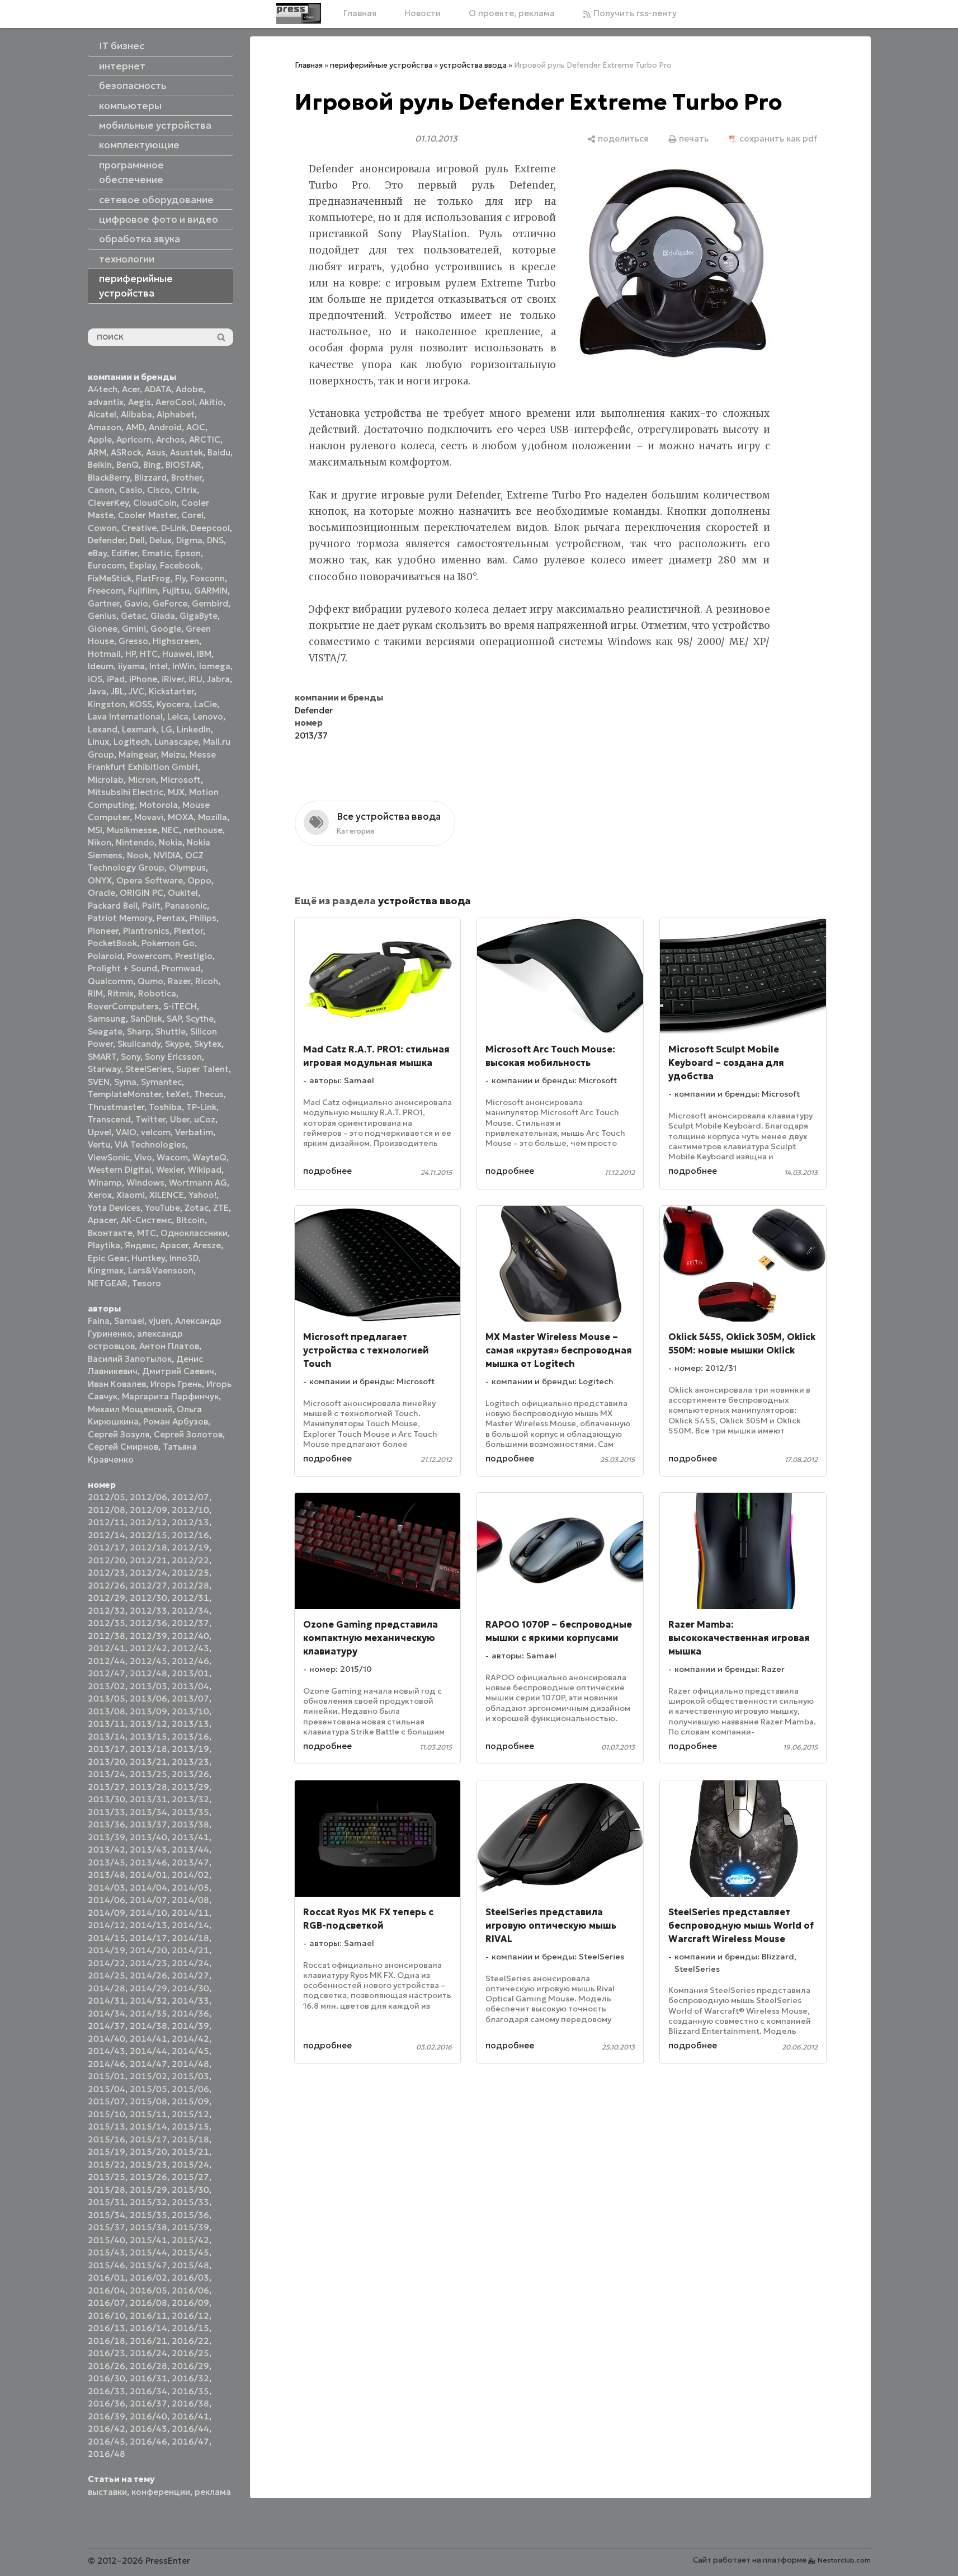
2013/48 (107, 1875)
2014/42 (190, 2039)
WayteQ (209, 1157)
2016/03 (190, 2277)
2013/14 (107, 1736)
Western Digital (120, 1170)
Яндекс (140, 1245)
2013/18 (148, 1749)
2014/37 (107, 2026)
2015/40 (107, 2240)
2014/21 (190, 1950)
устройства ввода (473, 65)
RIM (95, 993)
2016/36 (107, 2403)
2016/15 (190, 2328)
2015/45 (190, 2252)
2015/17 (148, 2139)
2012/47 (107, 1673)
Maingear (138, 755)
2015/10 (107, 2114)
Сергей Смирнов (123, 1447)
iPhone (143, 679)
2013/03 (148, 1686)
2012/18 (148, 1547)
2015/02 (148, 2076)
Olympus (187, 868)
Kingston (107, 704)
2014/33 (190, 2001)
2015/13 (107, 2126)
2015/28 (107, 2190)
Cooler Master (147, 515)
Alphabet (176, 414)
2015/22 (107, 2164)
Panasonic (186, 906)
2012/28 (190, 1585)
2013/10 (190, 1711)
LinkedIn (194, 729)
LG (167, 729)
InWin (183, 666)
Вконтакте (110, 1233)
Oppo (199, 880)
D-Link (174, 528)
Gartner (104, 603)
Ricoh (207, 981)
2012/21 (148, 1560)
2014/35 (148, 2013)
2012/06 (148, 1497)
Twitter (150, 1119)
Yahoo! (202, 1195)
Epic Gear (107, 1258)
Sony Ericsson (173, 1057)
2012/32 (107, 1611)
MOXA (181, 817)
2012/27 (148, 1585)
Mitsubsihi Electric (126, 792)
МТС (147, 1233)
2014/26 (148, 1975)
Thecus (209, 1094)
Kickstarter (171, 691)
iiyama (131, 666)
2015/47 (148, 2265)
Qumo (150, 981)
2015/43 (107, 2252)
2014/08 (190, 1900)
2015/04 (107, 2089)
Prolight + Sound (122, 968)
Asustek (187, 452)
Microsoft (181, 780)
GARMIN (211, 591)
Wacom (172, 1157)
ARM (97, 452)
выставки (107, 2492)
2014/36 (190, 2013)
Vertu (99, 1144)
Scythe (200, 1019)
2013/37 (148, 1824)
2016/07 (107, 2303)
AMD (135, 427)
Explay (142, 565)
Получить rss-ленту (634, 13)
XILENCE (167, 1195)
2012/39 (148, 1636)
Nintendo (135, 842)
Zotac (197, 1208)
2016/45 (107, 2441)
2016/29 (190, 2366)
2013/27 (107, 1787)
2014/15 (107, 1938)
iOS (95, 679)
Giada (163, 616)
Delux (161, 540)
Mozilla (213, 817)
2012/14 (107, 1535)
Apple (100, 439)
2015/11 (148, 2114)
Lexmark (139, 729)
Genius (102, 616)
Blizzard (150, 478)
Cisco (159, 490)
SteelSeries (148, 1069)
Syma (125, 1082)
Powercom (149, 956)
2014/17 (148, 1938)
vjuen (160, 1321)
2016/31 (148, 2378)
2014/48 (190, 2064)
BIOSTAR (183, 465)
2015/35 (148, 2215)
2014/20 (148, 1950)
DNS (215, 540)
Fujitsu (176, 591)
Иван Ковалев (117, 1384)
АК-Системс (146, 1220)
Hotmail (104, 654)
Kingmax (106, 1270)
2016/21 (148, 2341)
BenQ (128, 465)
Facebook (180, 565)
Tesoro (147, 1283)
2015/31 (107, 2202)
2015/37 (107, 2227)
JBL (117, 691)
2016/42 (107, 2429)
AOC (196, 427)
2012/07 (190, 1497)
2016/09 (190, 2303)
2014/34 (107, 2013)
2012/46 (190, 1661)
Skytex (208, 1044)
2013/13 (190, 1724)
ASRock (126, 452)
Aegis (140, 402)
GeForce (170, 603)
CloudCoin (155, 503)
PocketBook (112, 943)
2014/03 (107, 1888)
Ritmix (121, 993)
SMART (102, 1057)
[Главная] (299, 13)
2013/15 (148, 1736)
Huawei (177, 654)
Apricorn (134, 439)
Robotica (157, 993)
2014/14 (190, 1925)
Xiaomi (131, 1195)
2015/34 (107, 2215)
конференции (161, 2492)
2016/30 (107, 2378)
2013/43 (148, 1849)
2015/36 (190, 2215)
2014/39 (190, 2026)
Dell (137, 540)
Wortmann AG (198, 1183)
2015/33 (190, 2202)
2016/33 (107, 2391)
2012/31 (190, 1598)
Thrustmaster (116, 1107)
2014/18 (190, 1938)
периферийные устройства (381, 65)
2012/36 (148, 1623)
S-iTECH (180, 1006)
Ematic (156, 553)
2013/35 (190, 1812)
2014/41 (148, 2039)
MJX (176, 792)
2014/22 (107, 1963)
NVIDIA (167, 855)
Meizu (173, 755)
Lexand (103, 729)
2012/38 (107, 1636)
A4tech (103, 389)
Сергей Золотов (188, 1434)
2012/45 (148, 1661)
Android (165, 427)
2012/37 (190, 1623)
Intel (159, 666)
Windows (145, 1183)
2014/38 (148, 2026)
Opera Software (150, 880)
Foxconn (207, 578)
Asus (156, 452)
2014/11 (190, 1913)
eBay (97, 553)
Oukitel (183, 893)
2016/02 (148, 2277)
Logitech (132, 742)
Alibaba (136, 414)
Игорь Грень (176, 1384)
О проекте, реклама (512, 13)
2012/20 (107, 1560)
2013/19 (190, 1749)
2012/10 (190, 1510)
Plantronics (146, 931)
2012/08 (107, 1510)
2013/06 (148, 1698)
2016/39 (107, 2416)
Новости (423, 13)
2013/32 (190, 1799)
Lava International (125, 716)
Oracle (102, 893)
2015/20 (148, 2152)
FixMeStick (110, 578)
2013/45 (107, 1862)
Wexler (170, 1170)
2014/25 (107, 1975)
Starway (104, 1069)
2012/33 (148, 1611)
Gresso (133, 641)
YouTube (162, 1208)
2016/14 (148, 2328)
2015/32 (148, 2202)
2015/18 (190, 2139)
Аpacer (102, 1220)
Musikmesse (132, 830)
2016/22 (190, 2341)
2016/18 (107, 2341)
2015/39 (190, 2227)
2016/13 (107, 2328)
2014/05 (190, 1888)
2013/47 (190, 1862)
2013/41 (190, 1837)
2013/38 (190, 1824)
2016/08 (148, 2303)
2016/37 (148, 2403)
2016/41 (190, 2416)
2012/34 (190, 1611)
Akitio (211, 402)
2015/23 (148, 2164)
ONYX (100, 880)
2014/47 (148, 2064)
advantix (106, 402)
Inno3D (184, 1258)
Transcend (109, 1119)
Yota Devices (114, 1208)
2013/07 (190, 1698)
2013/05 (107, 1698)
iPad (116, 679)
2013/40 (148, 1837)
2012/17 (107, 1547)
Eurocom (106, 565)
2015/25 (107, 2177)
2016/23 (107, 2353)
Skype (177, 1044)
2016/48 (107, 2454)
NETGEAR (108, 1283)
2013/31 (148, 1799)
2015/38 (148, 2227)
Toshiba (165, 1107)
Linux (98, 742)
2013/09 (148, 1711)
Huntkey (148, 1258)
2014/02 (190, 1875)
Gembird (210, 603)
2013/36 (107, 1824)
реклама (213, 2492)
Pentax (171, 918)
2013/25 (148, 1774)
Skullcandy (139, 1044)
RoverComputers (123, 1006)
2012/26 (107, 1585)
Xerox (100, 1195)
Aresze (207, 1245)
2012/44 (107, 1661)
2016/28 (148, 2366)
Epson (188, 553)
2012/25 (190, 1573)
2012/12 (148, 1522)
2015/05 (148, 2089)
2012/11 (107, 1522)
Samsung (107, 1019)
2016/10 (107, 2316)
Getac (133, 616)
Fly (180, 578)
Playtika (104, 1245)
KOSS (141, 704)
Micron (142, 780)
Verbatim (194, 1132)
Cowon (102, 528)
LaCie (206, 704)
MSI (95, 830)
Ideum (101, 666)
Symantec (161, 1082)
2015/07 (107, 2101)
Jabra (218, 679)
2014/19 (107, 1950)
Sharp (139, 1031)
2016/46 (148, 2441)
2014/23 (148, 1963)
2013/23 (190, 1762)
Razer (179, 981)
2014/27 (190, 1975)
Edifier (124, 553)
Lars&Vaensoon (161, 1270)
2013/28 (148, 1787)
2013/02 (107, 1686)
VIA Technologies (150, 1144)
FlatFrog (153, 578)
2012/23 (107, 1573)
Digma (189, 540)
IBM (204, 654)
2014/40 (107, 2039)
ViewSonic (109, 1157)
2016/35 (190, 2391)
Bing (152, 465)
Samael (129, 1321)
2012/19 (190, 1547)
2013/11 (107, 1724)
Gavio (136, 603)
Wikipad (205, 1170)
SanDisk (146, 1019)
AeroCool (175, 402)
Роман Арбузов (176, 1421)
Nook (138, 855)
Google (166, 629)
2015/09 (190, 2101)
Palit (151, 906)
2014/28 (107, 1988)
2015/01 (107, 2076)
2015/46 (107, 2265)
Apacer (174, 1245)
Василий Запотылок (130, 1359)
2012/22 (190, 1560)
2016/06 (190, 2290)
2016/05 (148, 2290)
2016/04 (107, 2290)
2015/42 (190, 2240)
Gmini (134, 629)
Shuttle (171, 1031)
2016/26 (107, 2366)
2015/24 (190, 2164)
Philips (203, 918)
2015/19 (107, 2152)
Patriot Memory (120, 918)
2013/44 (190, 1849)
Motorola (159, 805)
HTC (149, 654)
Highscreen (176, 641)
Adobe (189, 389)
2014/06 (107, 1900)
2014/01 (148, 1875)
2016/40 (148, 2416)
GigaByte (199, 616)
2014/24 (190, 1963)
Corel (192, 515)
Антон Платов (169, 1346)
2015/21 (190, 2152)
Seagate (105, 1031)
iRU (195, 679)
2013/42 (107, 1849)
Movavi (149, 817)
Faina (99, 1321)
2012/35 (107, 1623)
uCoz (205, 1119)
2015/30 (190, 2190)
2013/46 (148, 1862)
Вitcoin (190, 1220)
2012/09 (148, 1510)
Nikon (100, 842)
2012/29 (107, 1598)
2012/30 (148, 1598)
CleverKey (108, 503)
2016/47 (190, 2441)
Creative (139, 528)
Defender (107, 540)
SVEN (99, 1082)
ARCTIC (205, 439)
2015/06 (190, 2089)
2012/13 (190, 1522)
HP (130, 654)
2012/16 (190, 1535)
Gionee (103, 629)
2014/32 (148, 2001)
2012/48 (148, 1673)
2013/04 (190, 1686)
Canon (101, 490)
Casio (131, 490)
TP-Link (201, 1107)
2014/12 (107, 1925)
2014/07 (148, 1900)
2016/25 (190, 2353)
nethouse (203, 830)
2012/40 (190, 1636)
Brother (187, 478)
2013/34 (148, 1812)
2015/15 (190, 2126)
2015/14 (148, 2126)
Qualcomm (110, 981)
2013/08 (107, 1711)
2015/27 (190, 2177)
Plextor (188, 931)
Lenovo (208, 716)
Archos (170, 439)
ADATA (158, 389)
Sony (131, 1057)
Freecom (106, 591)
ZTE (221, 1208)
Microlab (106, 780)
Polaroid (105, 956)
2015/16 (107, 2139)
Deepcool (210, 528)
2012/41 (107, 1648)
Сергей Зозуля (119, 1434)
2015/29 (148, 2190)
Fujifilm (143, 591)
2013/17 (107, 1749)
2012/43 (190, 1648)
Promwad (181, 968)
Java (97, 691)
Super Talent (202, 1069)
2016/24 (148, 2353)
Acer (131, 389)
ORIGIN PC (141, 893)
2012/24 (148, 1573)
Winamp (105, 1183)
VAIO (126, 1132)
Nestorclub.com (844, 2560)
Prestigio (194, 956)
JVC (136, 691)
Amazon (105, 427)
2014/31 (107, 2001)
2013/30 (107, 1799)
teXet (178, 1094)
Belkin (100, 465)
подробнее (327, 1171)
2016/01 (107, 2277)
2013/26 (190, 1774)
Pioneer (103, 931)
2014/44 (148, 2051)
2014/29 (148, 1988)
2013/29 (190, 1787)
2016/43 (148, 2429)
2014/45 (190, 2051)
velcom (156, 1132)
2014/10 (148, 1913)
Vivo (143, 1157)
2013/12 (148, 1724)
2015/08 (148, 2101)
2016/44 (190, 2429)
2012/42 (148, 1648)
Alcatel (102, 414)
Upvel (100, 1132)
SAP (174, 1019)
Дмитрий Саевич (178, 1371)
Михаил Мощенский (130, 1409)
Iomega (215, 666)
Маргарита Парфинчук (170, 1396)
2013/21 (148, 1762)
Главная (360, 13)
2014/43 (107, 2051)
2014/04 (148, 1888)
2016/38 (190, 2403)
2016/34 (148, 2391)
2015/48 (190, 2265)
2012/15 (148, 1535)
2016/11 (148, 2316)
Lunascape (176, 742)
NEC (170, 830)
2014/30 (190, 1988)
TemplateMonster (125, 1094)
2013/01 (190, 1673)
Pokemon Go (168, 943)
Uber (180, 1119)
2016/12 (190, 2316)
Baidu (219, 452)
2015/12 (190, 2114)
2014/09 (107, 1913)
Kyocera (173, 704)
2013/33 (107, 1812)
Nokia (171, 842)
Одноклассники (194, 1233)
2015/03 (190, 2076)
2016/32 (190, 2378)
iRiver (173, 679)
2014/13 (148, 1925)
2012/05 (107, 1497)
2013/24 (107, 1774)
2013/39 (107, 1837)
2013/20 (107, 1762)
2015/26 (148, 2177)
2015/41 (148, 2240)
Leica (178, 716)
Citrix (186, 490)
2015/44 (148, 2252)
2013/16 (190, 1736)
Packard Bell (113, 906)
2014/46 (107, 2064)
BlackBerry (109, 478)
